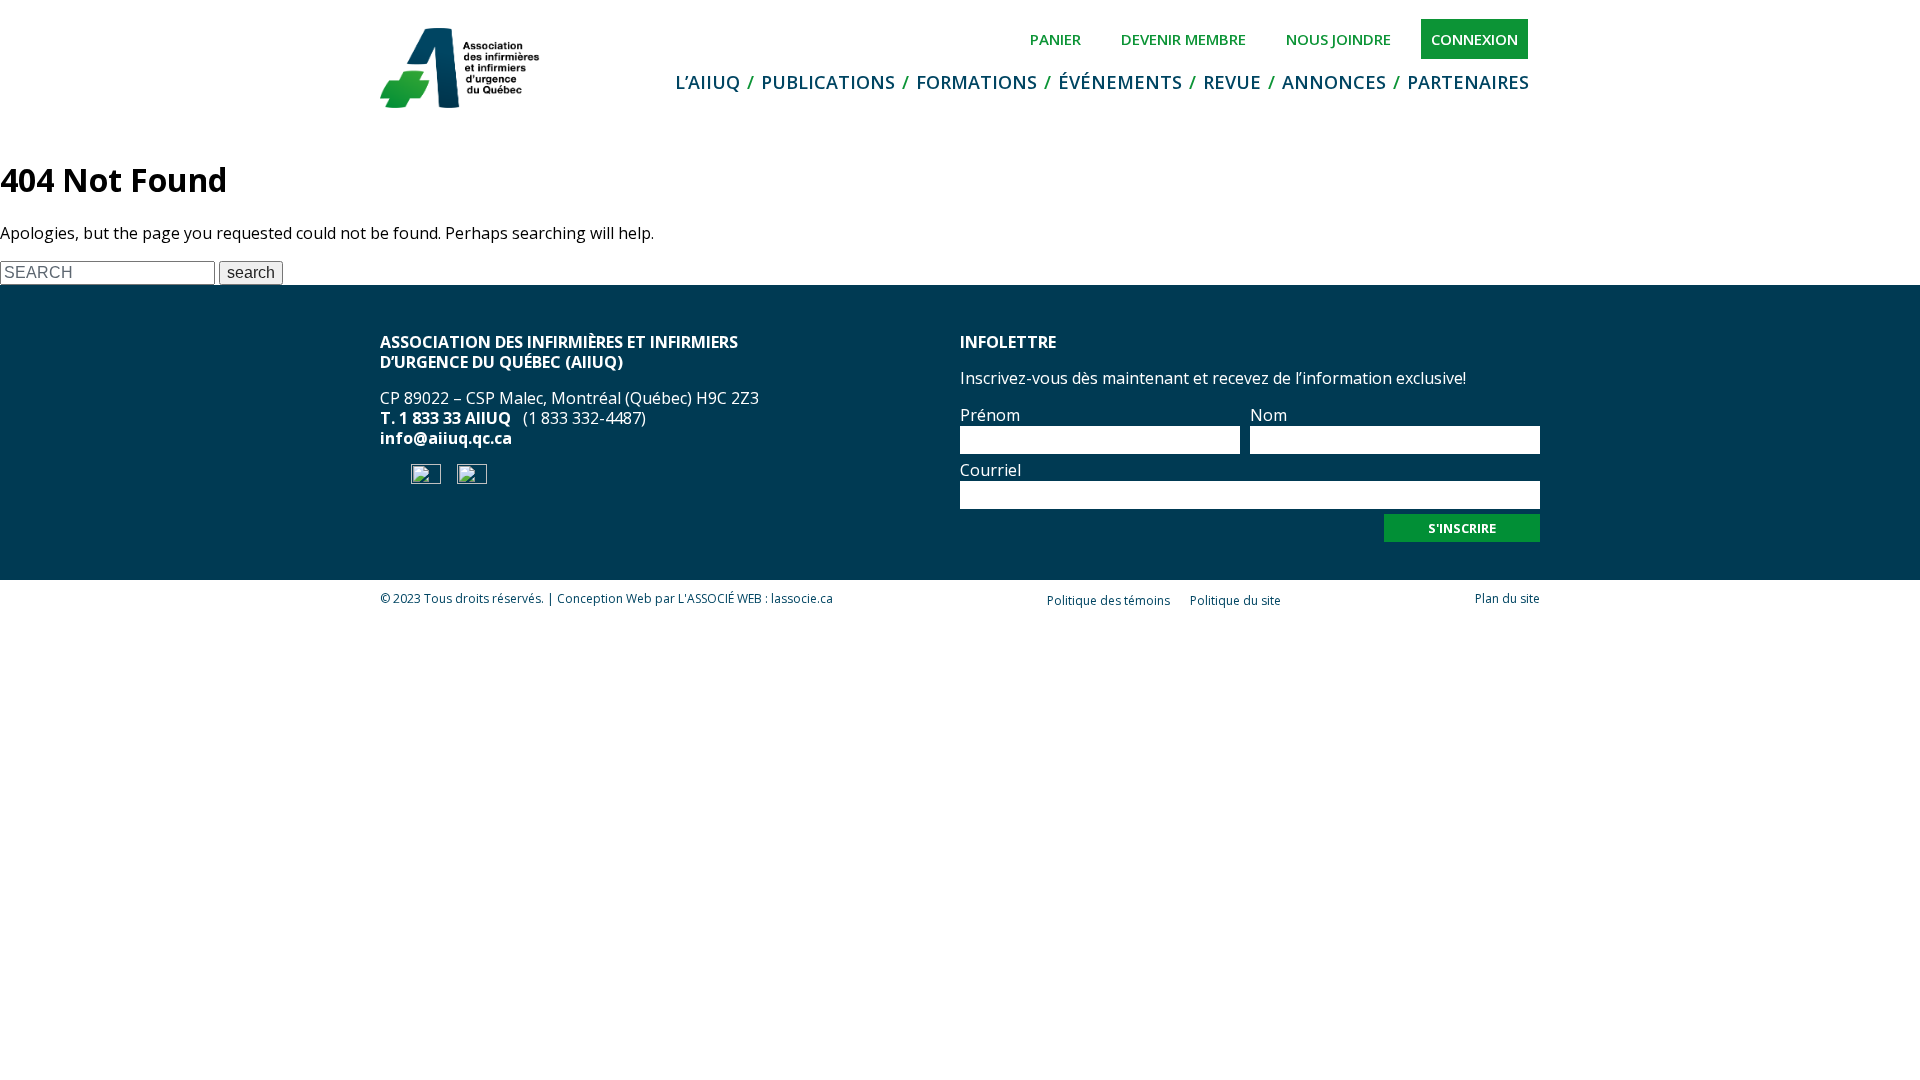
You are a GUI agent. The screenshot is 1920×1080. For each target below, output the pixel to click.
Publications (828, 82)
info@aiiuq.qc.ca (446, 438)
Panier (1055, 39)
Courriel (990, 470)
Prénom (990, 415)
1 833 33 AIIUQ (455, 418)
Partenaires (1468, 82)
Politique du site (1235, 600)
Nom (1268, 415)
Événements (1120, 82)
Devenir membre (1183, 39)
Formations (976, 82)
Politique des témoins (1108, 600)
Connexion (1474, 39)
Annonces (1334, 82)
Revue (1232, 82)
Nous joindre (1338, 39)
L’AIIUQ (707, 82)
